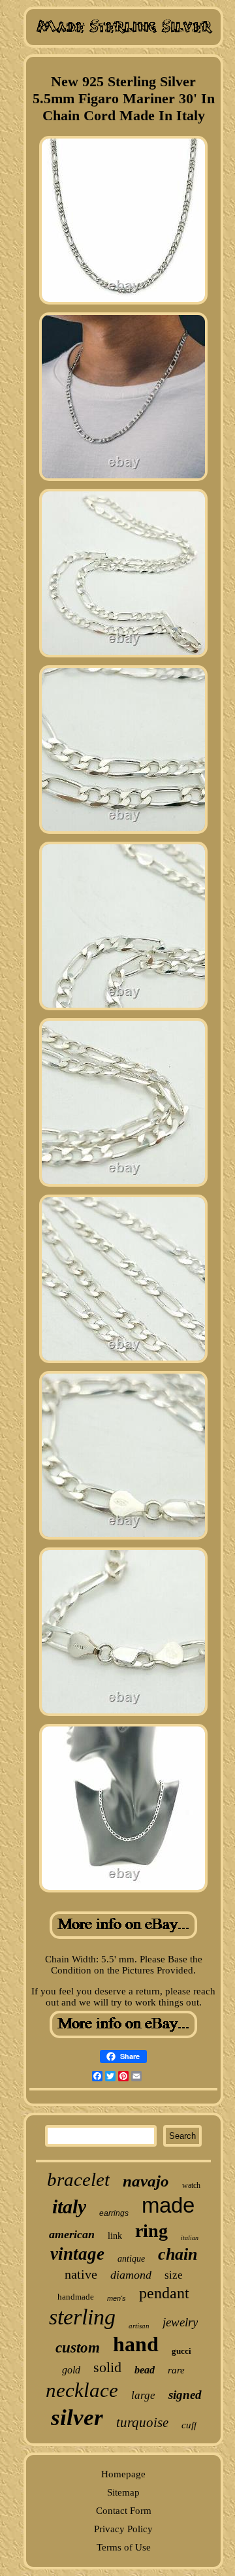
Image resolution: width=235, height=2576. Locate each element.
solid (107, 2367)
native (81, 2274)
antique (131, 2259)
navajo (146, 2181)
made (168, 2205)
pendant (164, 2293)
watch (191, 2185)
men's (117, 2298)
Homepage (123, 2474)
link (115, 2236)
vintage (77, 2254)
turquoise (142, 2422)
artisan (139, 2326)
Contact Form (124, 2511)
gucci (181, 2351)
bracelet (78, 2179)
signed (185, 2395)
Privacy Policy (123, 2529)
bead (145, 2370)
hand (136, 2344)
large (143, 2395)
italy (69, 2206)
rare (176, 2370)
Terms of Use (124, 2547)
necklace (82, 2390)
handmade (76, 2297)
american (72, 2234)
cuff (189, 2425)
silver (77, 2418)
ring (151, 2231)
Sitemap (123, 2492)
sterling (82, 2317)
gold (71, 2370)
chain (178, 2254)
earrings (114, 2213)
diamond (131, 2275)
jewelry (180, 2322)
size (174, 2275)
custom (78, 2348)
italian (190, 2238)
